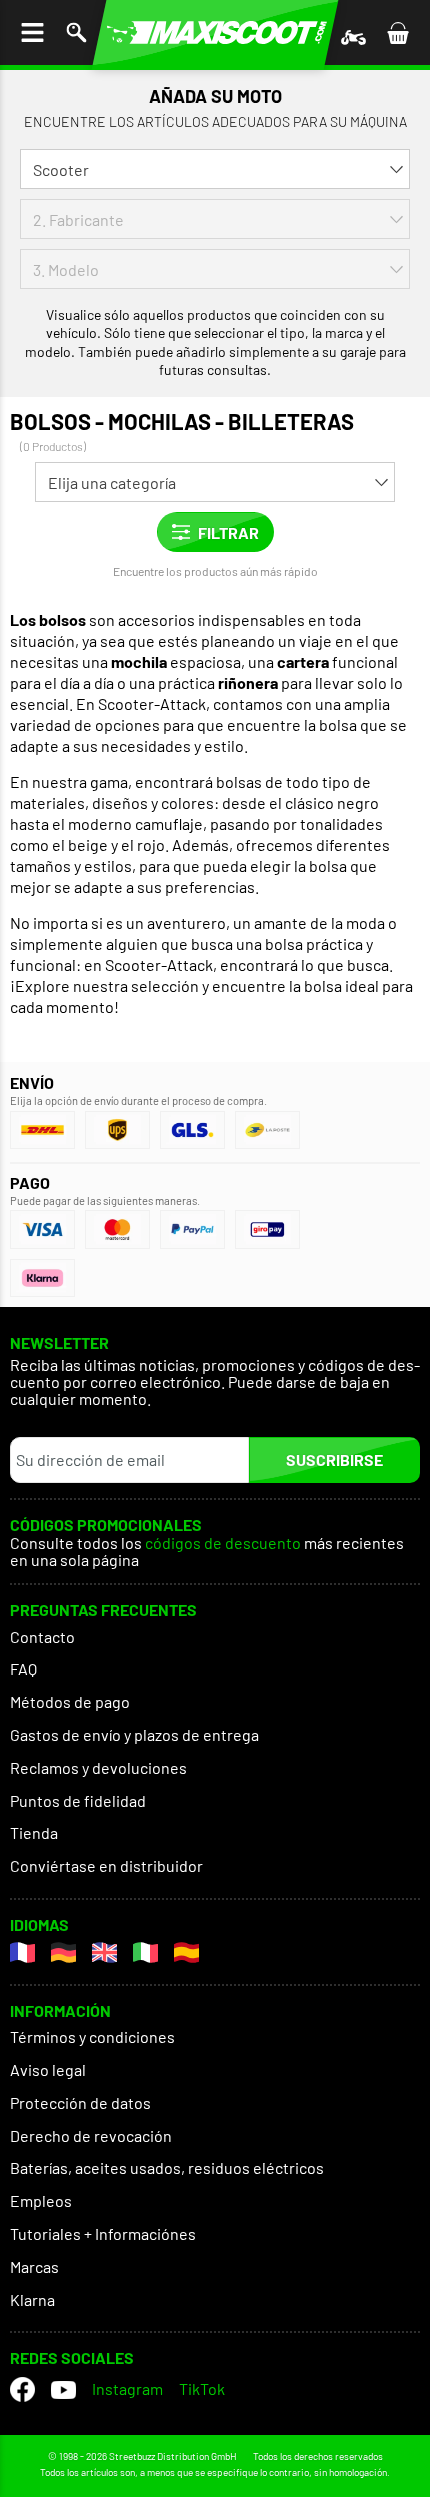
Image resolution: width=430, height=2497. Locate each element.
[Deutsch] (63, 1952)
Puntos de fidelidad (78, 1800)
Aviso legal (48, 2069)
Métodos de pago (70, 1701)
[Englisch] (104, 1952)
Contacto (42, 1636)
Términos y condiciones (92, 2036)
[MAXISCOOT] (215, 32)
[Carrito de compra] (398, 32)
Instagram (127, 2388)
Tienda (34, 1832)
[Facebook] (22, 2389)
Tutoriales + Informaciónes (103, 2233)
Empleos (41, 2200)
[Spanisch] (186, 1952)
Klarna (32, 2299)
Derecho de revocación (91, 2135)
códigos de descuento (223, 1543)
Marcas (34, 2266)
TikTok (202, 2388)
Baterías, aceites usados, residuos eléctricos (167, 2167)
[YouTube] (63, 2389)
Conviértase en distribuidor (106, 1865)
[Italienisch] (145, 1952)
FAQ (23, 1668)
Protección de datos (80, 2102)
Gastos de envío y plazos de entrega (134, 1734)
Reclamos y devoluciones (98, 1767)
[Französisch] (22, 1952)
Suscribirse (334, 1459)
